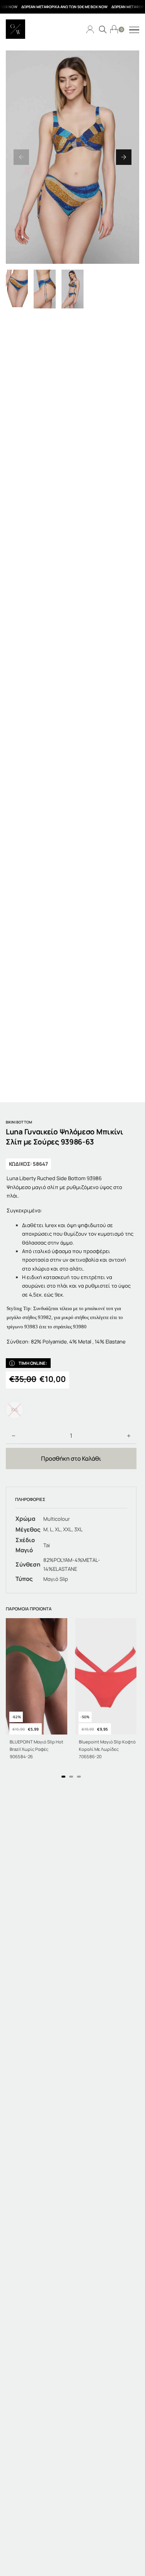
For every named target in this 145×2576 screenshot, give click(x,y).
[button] (21, 157)
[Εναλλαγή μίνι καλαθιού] (114, 29)
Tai (47, 1545)
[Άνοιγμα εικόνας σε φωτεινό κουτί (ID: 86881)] (72, 157)
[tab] (63, 1777)
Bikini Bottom (19, 1122)
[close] (134, 30)
